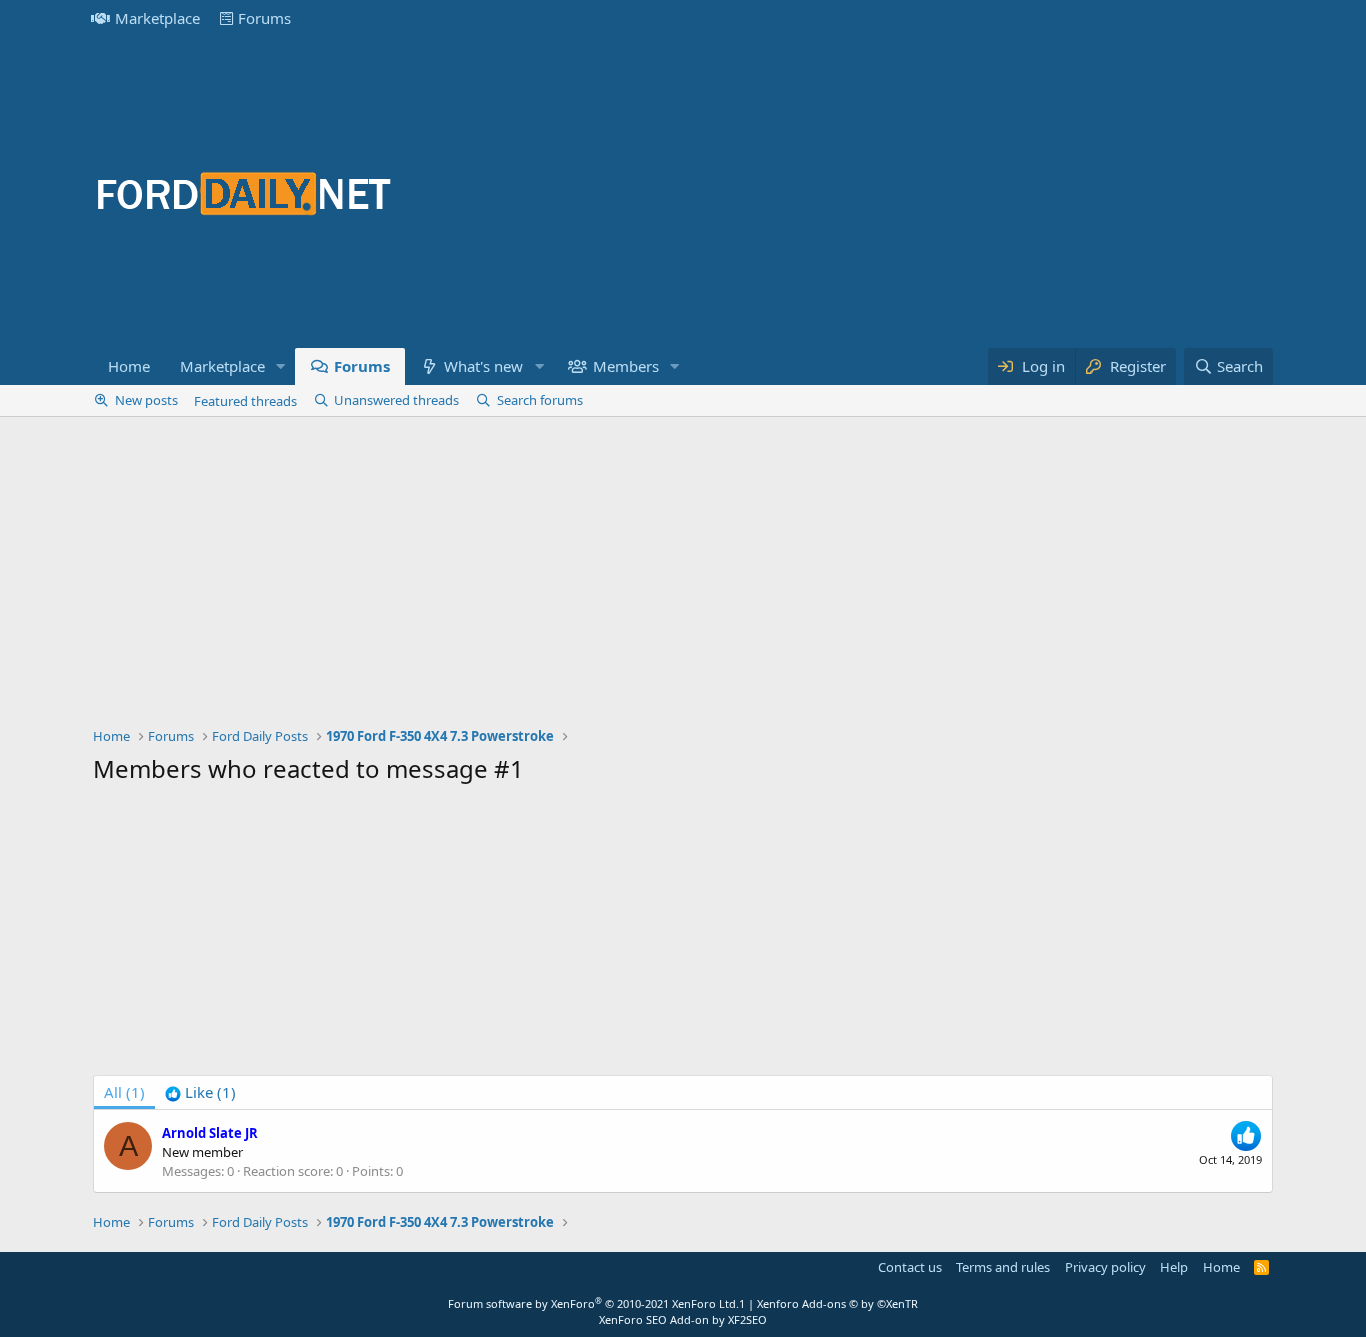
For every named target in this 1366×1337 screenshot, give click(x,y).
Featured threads (245, 401)
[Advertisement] (909, 192)
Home (129, 366)
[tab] (200, 1092)
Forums (264, 18)
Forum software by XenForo (593, 1303)
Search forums (540, 400)
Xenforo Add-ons (837, 1303)
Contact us (910, 1267)
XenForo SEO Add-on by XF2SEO (683, 1319)
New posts (146, 400)
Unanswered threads (396, 400)
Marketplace (157, 18)
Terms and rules (1003, 1267)
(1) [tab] (124, 1092)
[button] (281, 366)
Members (626, 366)
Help (1174, 1267)
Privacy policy (1105, 1267)
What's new (483, 366)
